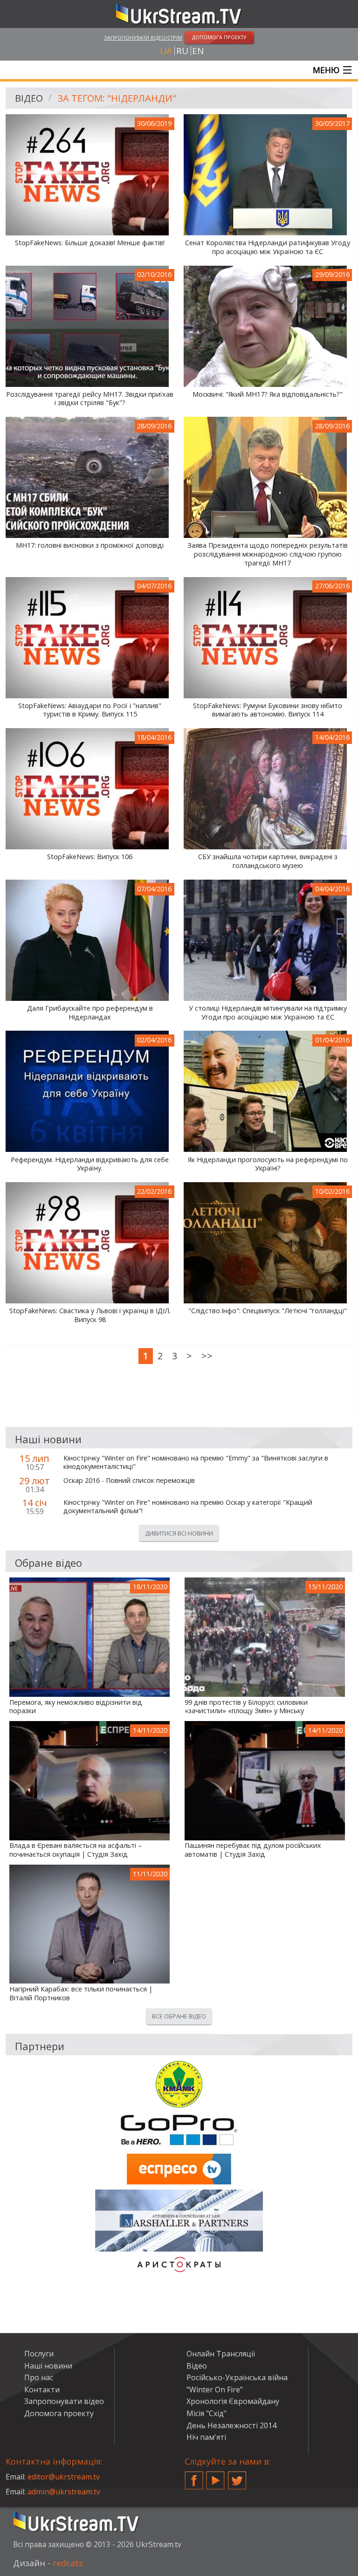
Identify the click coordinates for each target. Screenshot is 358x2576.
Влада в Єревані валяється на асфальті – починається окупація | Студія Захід (76, 1850)
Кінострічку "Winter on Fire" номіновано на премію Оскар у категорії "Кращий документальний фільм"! (188, 1507)
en (198, 51)
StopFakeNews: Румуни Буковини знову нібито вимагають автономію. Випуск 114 (268, 710)
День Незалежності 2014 (231, 2425)
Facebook (194, 2477)
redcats (68, 2563)
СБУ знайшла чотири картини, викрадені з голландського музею (268, 861)
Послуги (39, 2354)
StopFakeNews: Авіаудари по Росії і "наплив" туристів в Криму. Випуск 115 (90, 710)
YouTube (215, 2477)
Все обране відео (179, 2016)
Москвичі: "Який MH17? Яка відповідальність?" (268, 394)
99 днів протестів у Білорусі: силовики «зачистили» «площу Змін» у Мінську (246, 1707)
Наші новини (48, 2366)
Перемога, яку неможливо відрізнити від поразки (76, 1707)
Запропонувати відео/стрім (143, 38)
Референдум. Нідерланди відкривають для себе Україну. (90, 1164)
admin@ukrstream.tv (64, 2492)
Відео (29, 98)
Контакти (42, 2390)
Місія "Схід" (207, 2413)
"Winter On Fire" (215, 2390)
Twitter (237, 2477)
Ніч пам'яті (206, 2437)
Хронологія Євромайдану (233, 2401)
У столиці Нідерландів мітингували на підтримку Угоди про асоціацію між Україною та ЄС (268, 1013)
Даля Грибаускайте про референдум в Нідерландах (90, 1013)
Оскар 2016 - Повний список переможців (129, 1481)
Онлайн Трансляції (221, 2354)
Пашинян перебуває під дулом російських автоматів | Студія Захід (253, 1850)
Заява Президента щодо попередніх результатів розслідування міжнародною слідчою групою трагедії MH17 (268, 554)
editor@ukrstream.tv (64, 2477)
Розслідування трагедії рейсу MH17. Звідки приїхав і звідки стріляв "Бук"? (90, 399)
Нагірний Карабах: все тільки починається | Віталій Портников (81, 1994)
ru (182, 51)
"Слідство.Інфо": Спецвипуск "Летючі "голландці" (268, 1311)
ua (166, 51)
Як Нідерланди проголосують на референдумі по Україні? (268, 1164)
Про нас (39, 2377)
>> (207, 1356)
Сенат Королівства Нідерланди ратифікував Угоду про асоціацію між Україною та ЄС (268, 247)
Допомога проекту (59, 2413)
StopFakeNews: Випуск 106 (90, 857)
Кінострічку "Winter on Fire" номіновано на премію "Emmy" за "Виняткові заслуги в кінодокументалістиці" (196, 1463)
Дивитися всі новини (179, 1533)
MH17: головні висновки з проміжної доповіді (90, 545)
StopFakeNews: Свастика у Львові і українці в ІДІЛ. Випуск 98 (90, 1315)
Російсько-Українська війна (237, 2377)
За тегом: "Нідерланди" (117, 98)
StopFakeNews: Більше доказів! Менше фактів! (90, 243)
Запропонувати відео (64, 2401)
